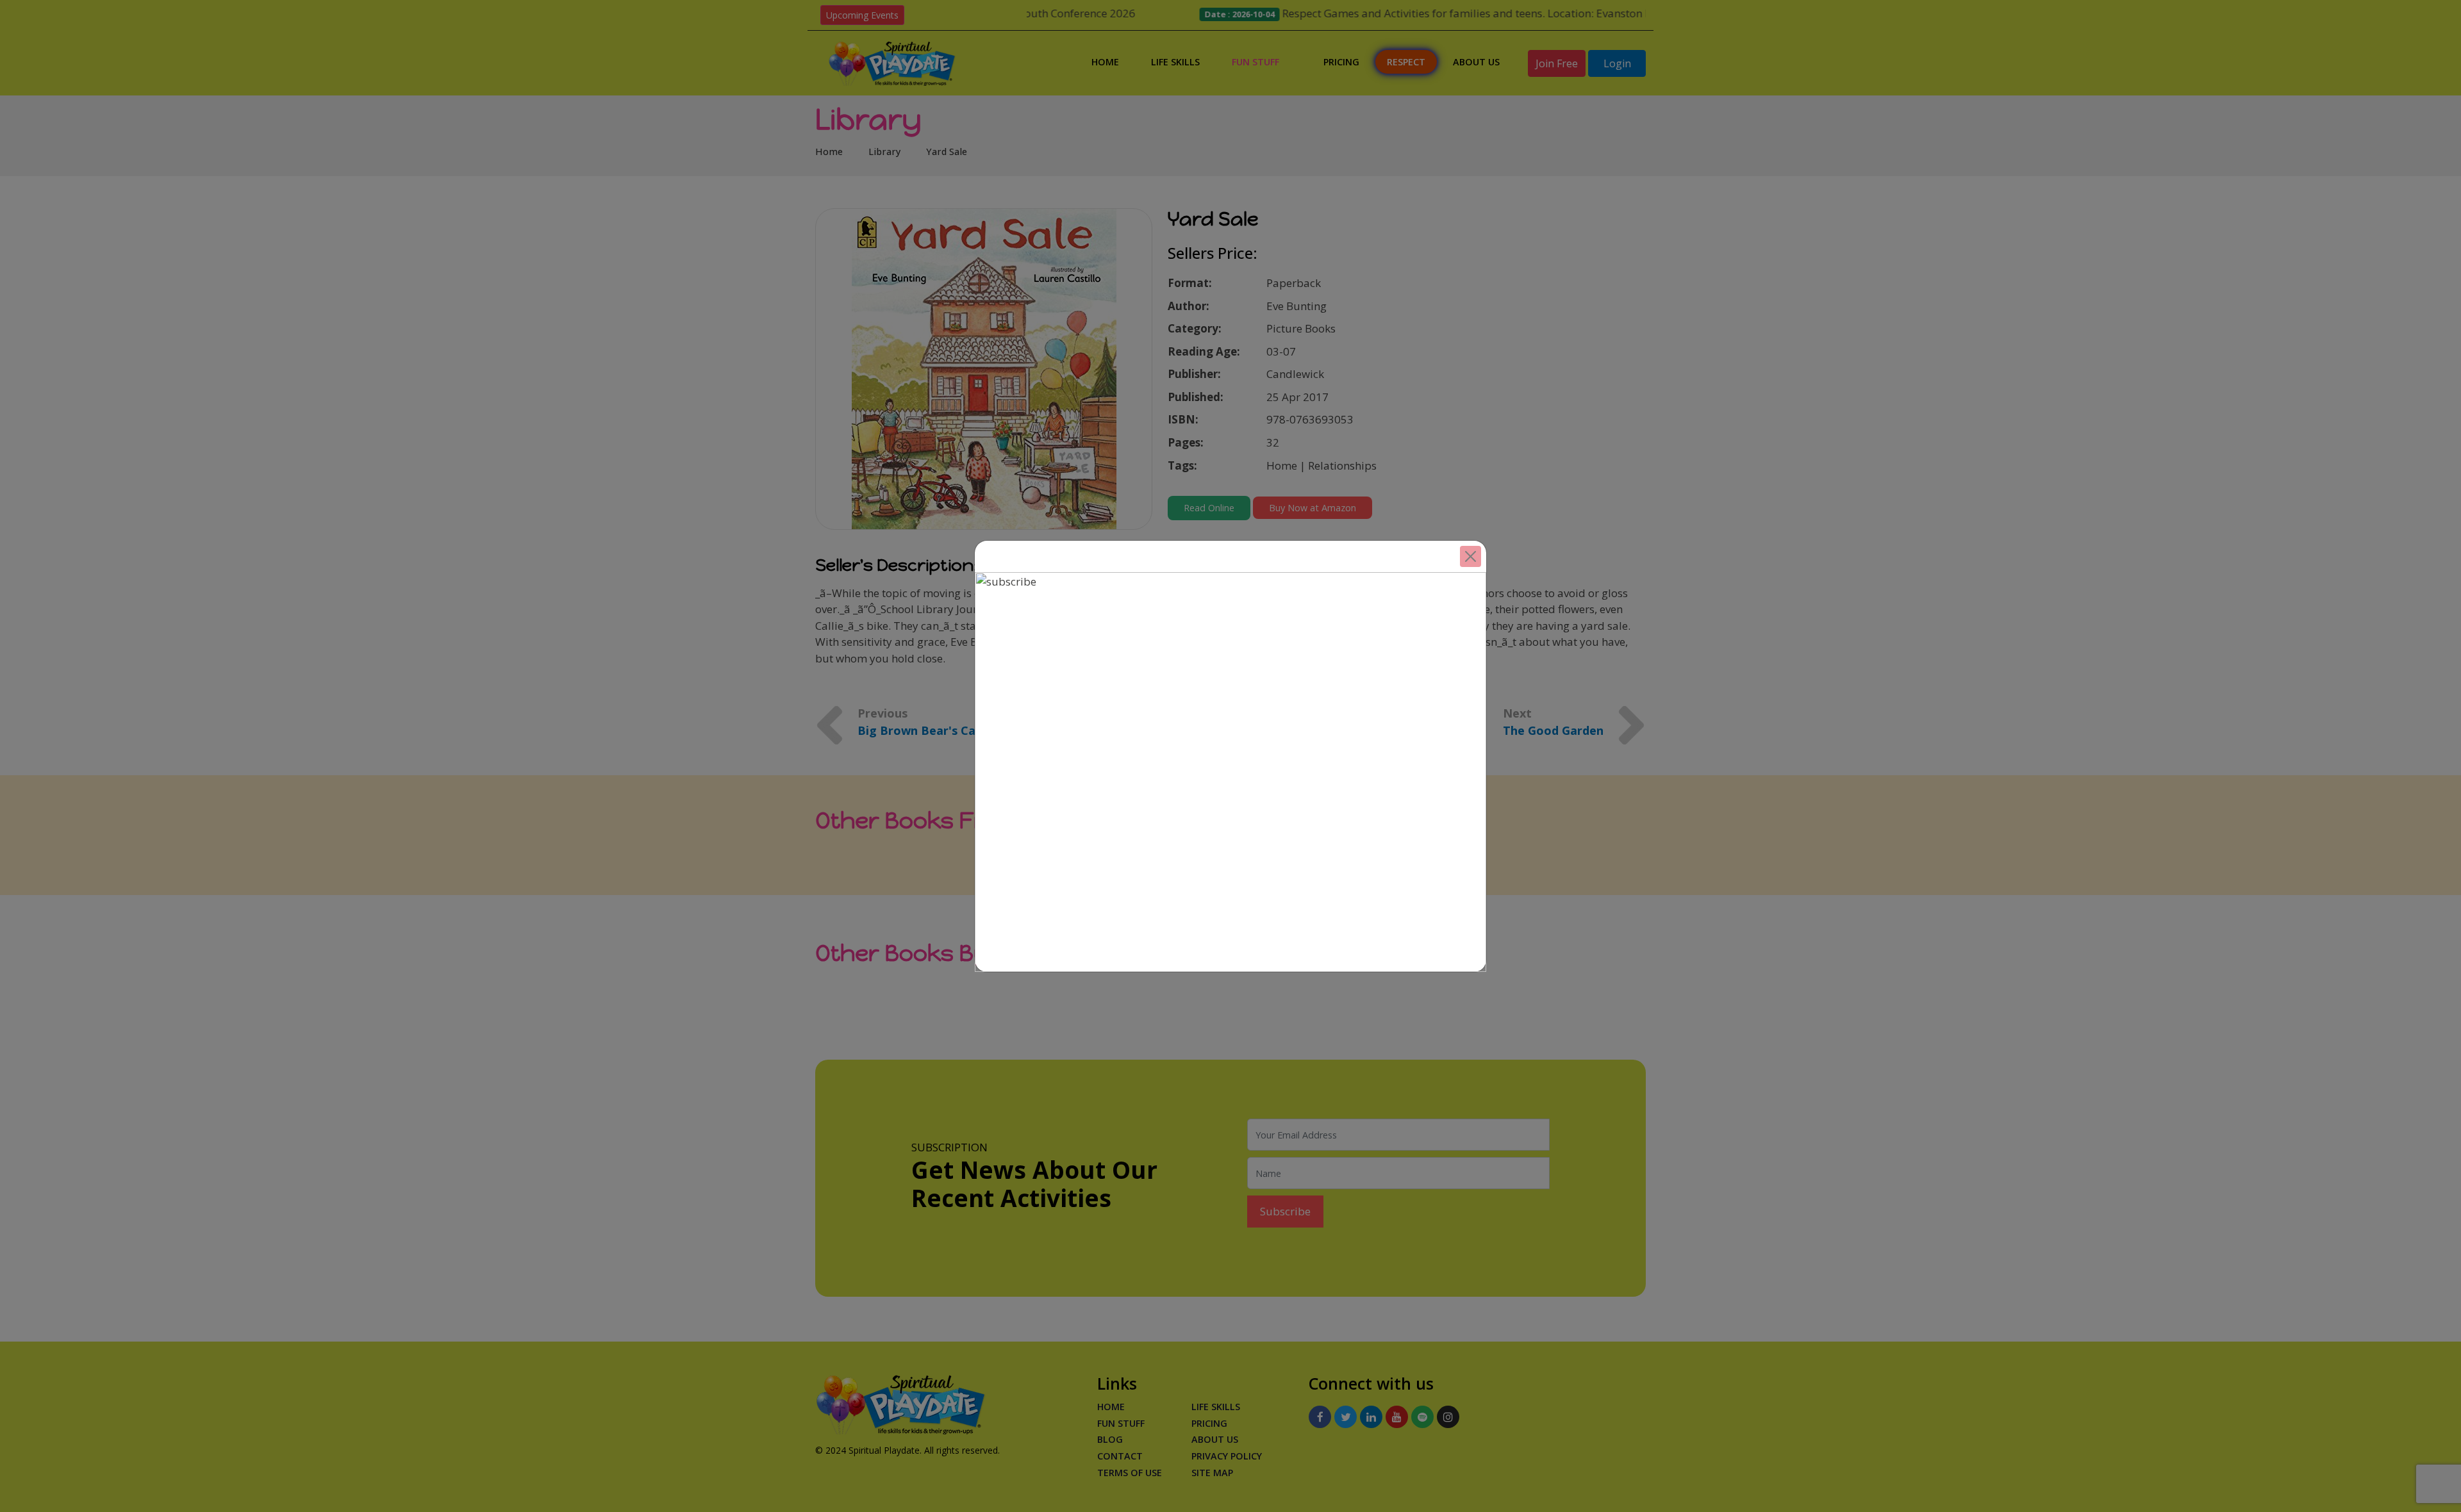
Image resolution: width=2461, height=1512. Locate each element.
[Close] (1471, 556)
